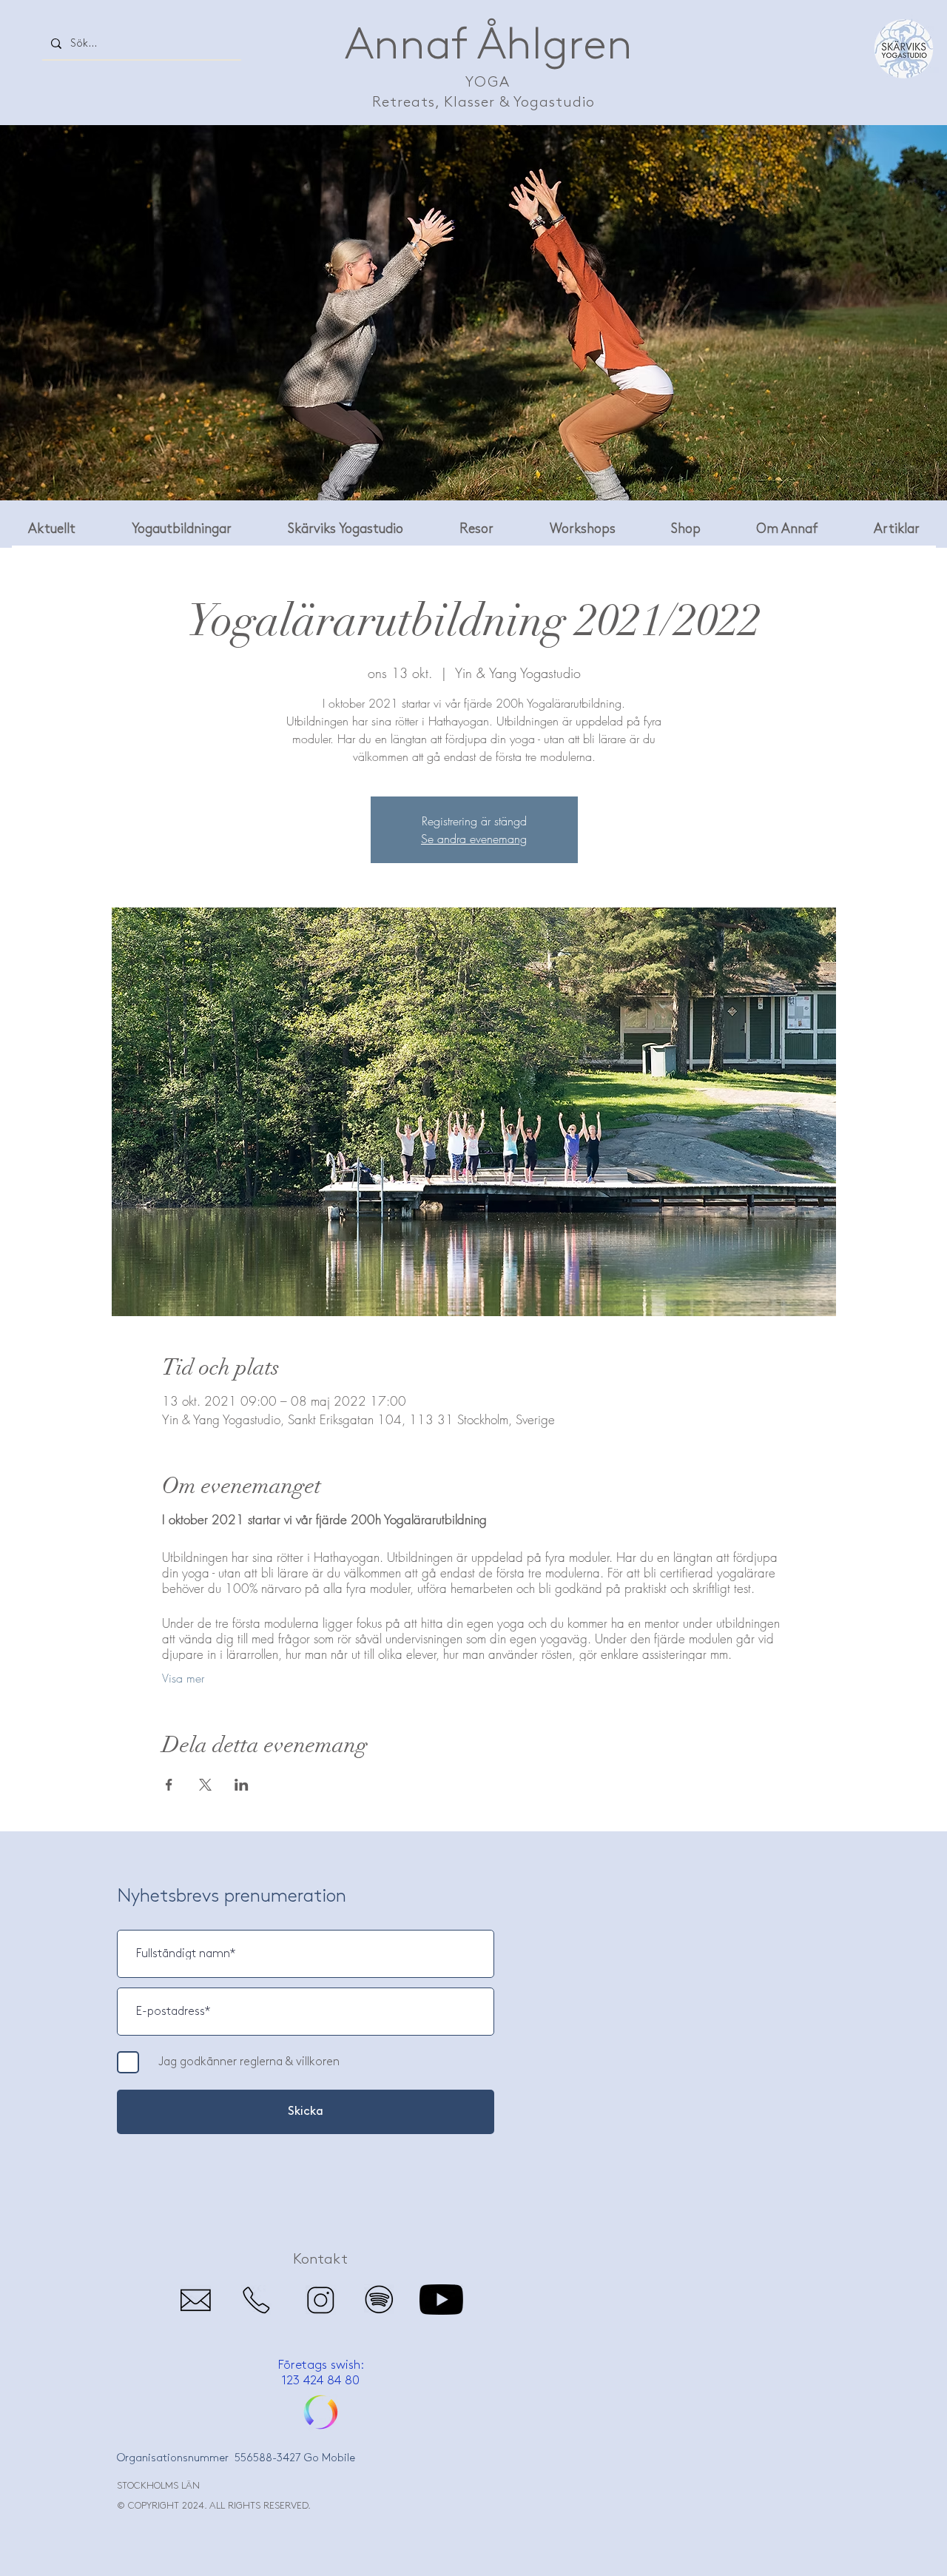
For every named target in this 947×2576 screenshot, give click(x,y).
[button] (476, 529)
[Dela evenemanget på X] (205, 1785)
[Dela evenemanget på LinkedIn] (242, 1785)
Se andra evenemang (474, 839)
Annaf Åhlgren (489, 46)
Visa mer (183, 1678)
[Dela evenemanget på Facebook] (169, 1785)
